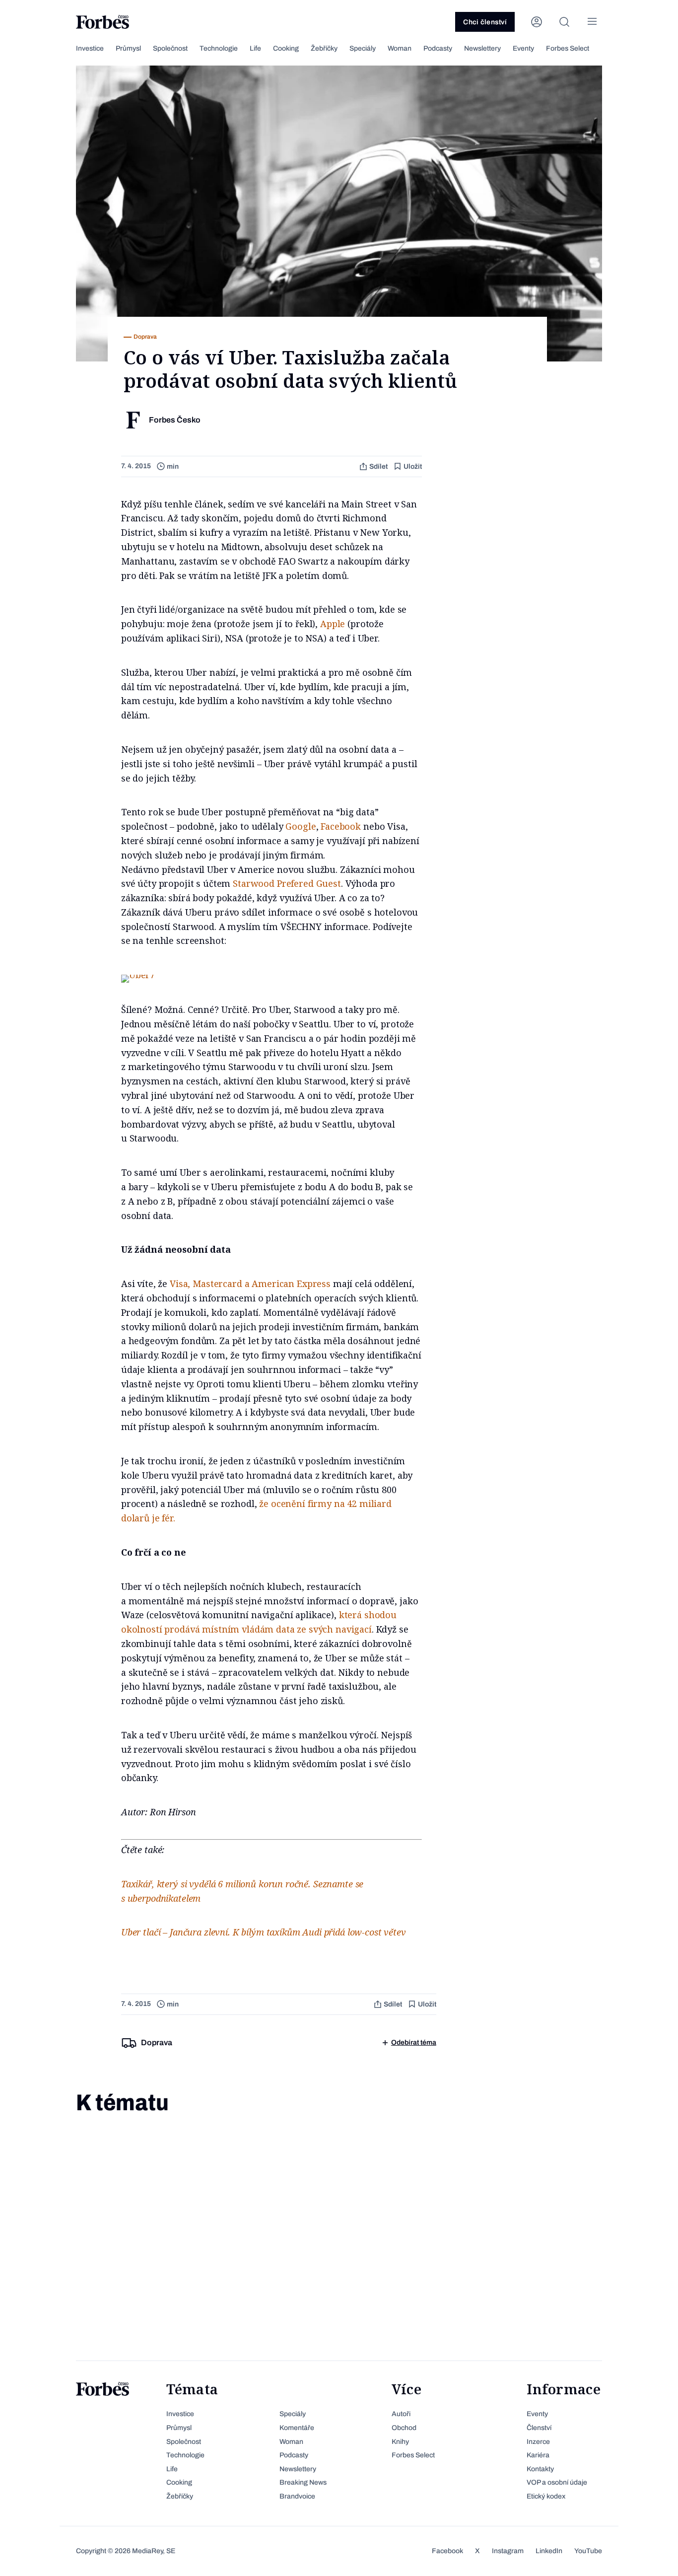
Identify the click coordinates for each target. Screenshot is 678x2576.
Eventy (523, 48)
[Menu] (592, 22)
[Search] (564, 22)
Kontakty (540, 2469)
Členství (539, 2428)
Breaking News (303, 2482)
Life (255, 48)
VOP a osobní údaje (557, 2482)
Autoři (401, 2414)
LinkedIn (549, 2551)
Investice (90, 48)
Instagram (508, 2551)
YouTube (588, 2551)
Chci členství (485, 22)
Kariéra (538, 2455)
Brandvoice (297, 2496)
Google (301, 826)
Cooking (286, 48)
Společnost (170, 48)
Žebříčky (324, 48)
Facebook (341, 826)
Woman (400, 48)
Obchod (404, 2428)
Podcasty (438, 48)
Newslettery (482, 48)
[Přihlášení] (537, 22)
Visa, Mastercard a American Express (250, 1284)
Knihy (400, 2442)
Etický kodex (546, 2496)
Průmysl (128, 48)
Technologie (219, 48)
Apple (333, 624)
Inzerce (538, 2442)
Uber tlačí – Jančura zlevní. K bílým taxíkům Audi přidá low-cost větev (264, 1932)
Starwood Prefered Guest (287, 883)
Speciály (363, 48)
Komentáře (297, 2428)
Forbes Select (568, 48)
